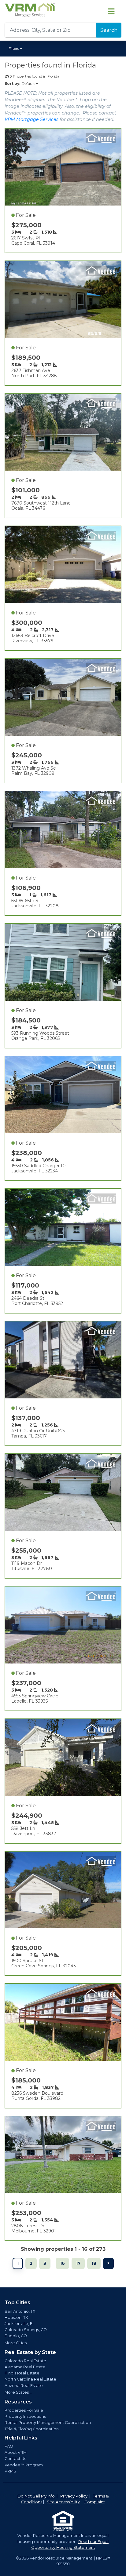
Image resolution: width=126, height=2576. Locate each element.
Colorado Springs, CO (26, 2330)
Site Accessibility (63, 2502)
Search (109, 30)
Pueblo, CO (16, 2336)
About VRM (16, 2452)
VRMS (10, 2471)
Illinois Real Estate (22, 2373)
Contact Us (15, 2459)
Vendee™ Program (24, 2465)
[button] (16, 49)
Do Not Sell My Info (36, 2496)
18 (94, 2263)
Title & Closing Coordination (32, 2429)
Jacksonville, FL (20, 2324)
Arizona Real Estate (24, 2386)
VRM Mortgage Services (31, 119)
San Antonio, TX (20, 2311)
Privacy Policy (74, 2496)
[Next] (108, 2263)
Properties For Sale (24, 2410)
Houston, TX (16, 2317)
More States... (18, 2392)
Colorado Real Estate (25, 2361)
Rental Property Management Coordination (48, 2423)
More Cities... (17, 2343)
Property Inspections (25, 2416)
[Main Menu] (111, 11)
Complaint (95, 2502)
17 (78, 2263)
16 (62, 2263)
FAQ (9, 2446)
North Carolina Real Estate (30, 2379)
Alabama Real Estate (25, 2367)
